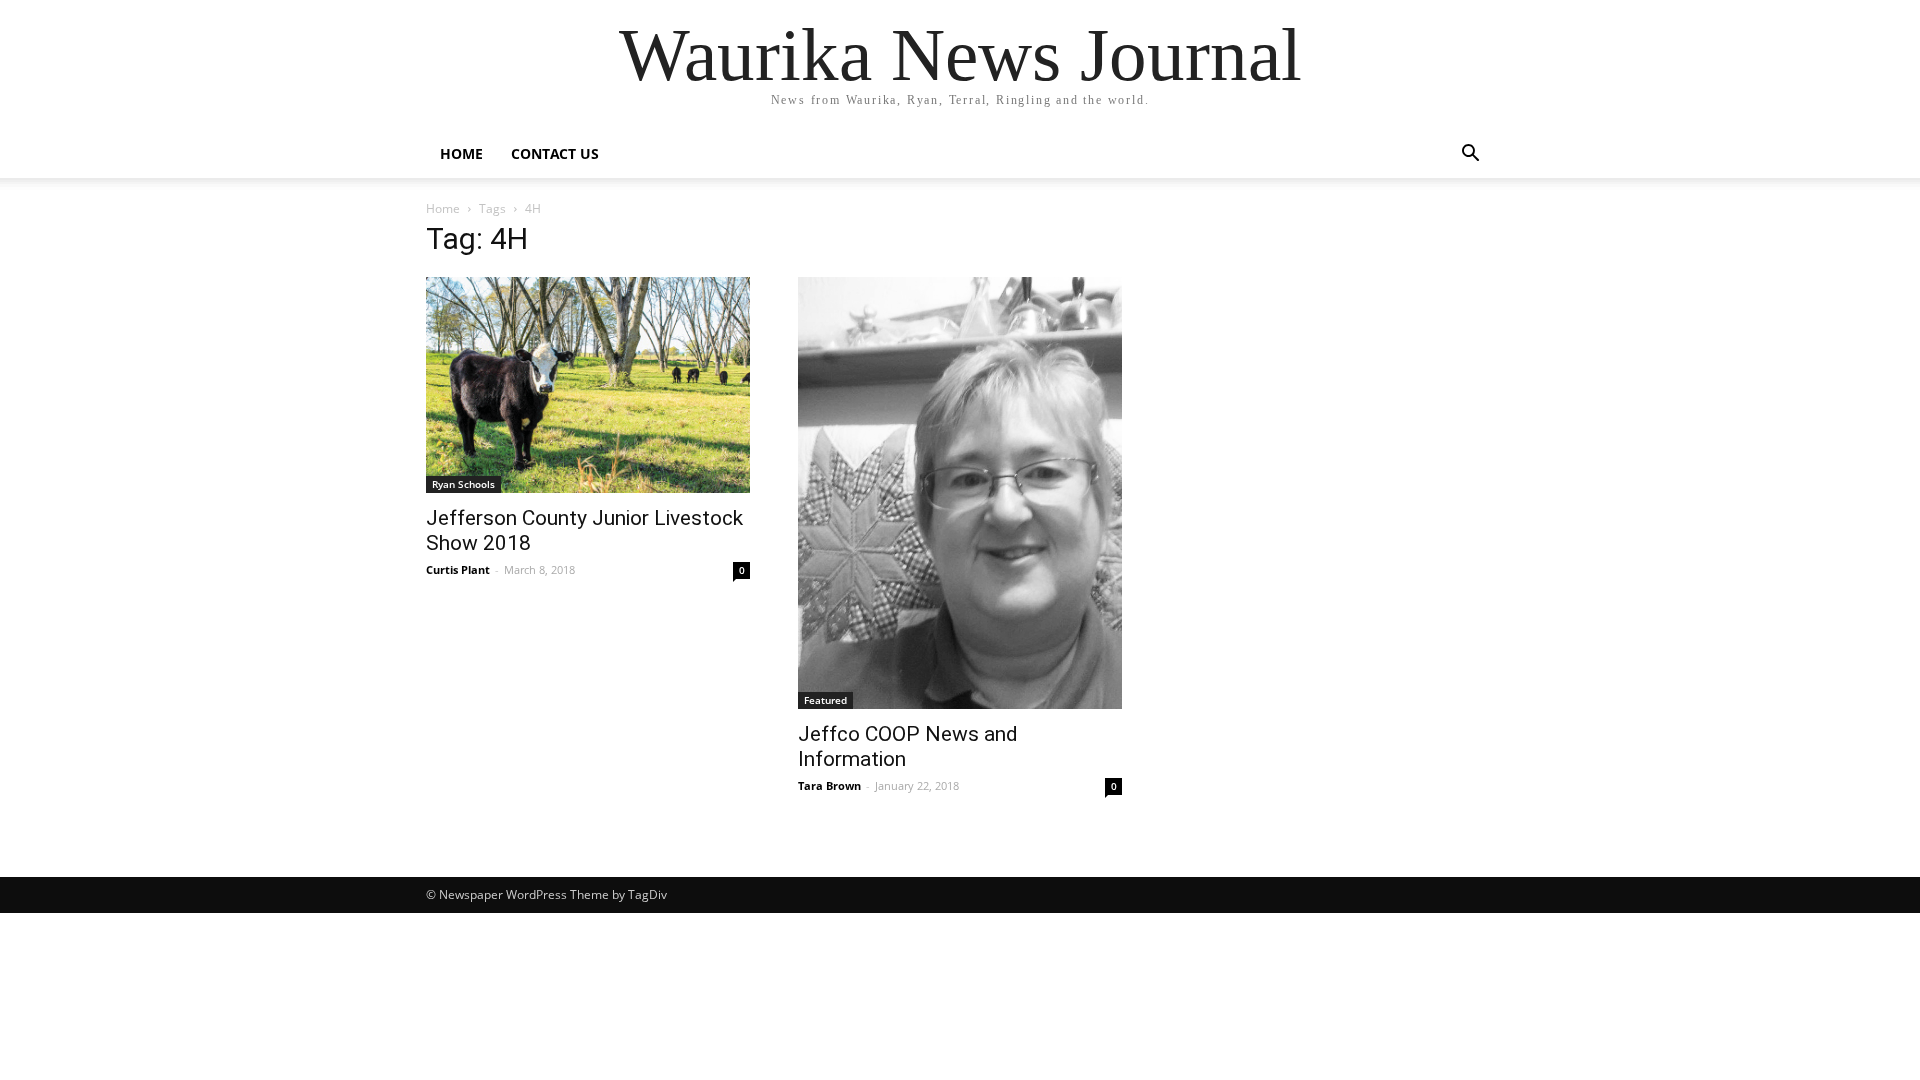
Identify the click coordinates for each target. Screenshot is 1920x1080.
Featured (825, 700)
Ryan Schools (463, 484)
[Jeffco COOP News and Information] (960, 493)
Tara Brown (829, 785)
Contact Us (555, 153)
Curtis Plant (458, 569)
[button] (1470, 155)
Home (461, 153)
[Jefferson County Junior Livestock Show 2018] (588, 385)
